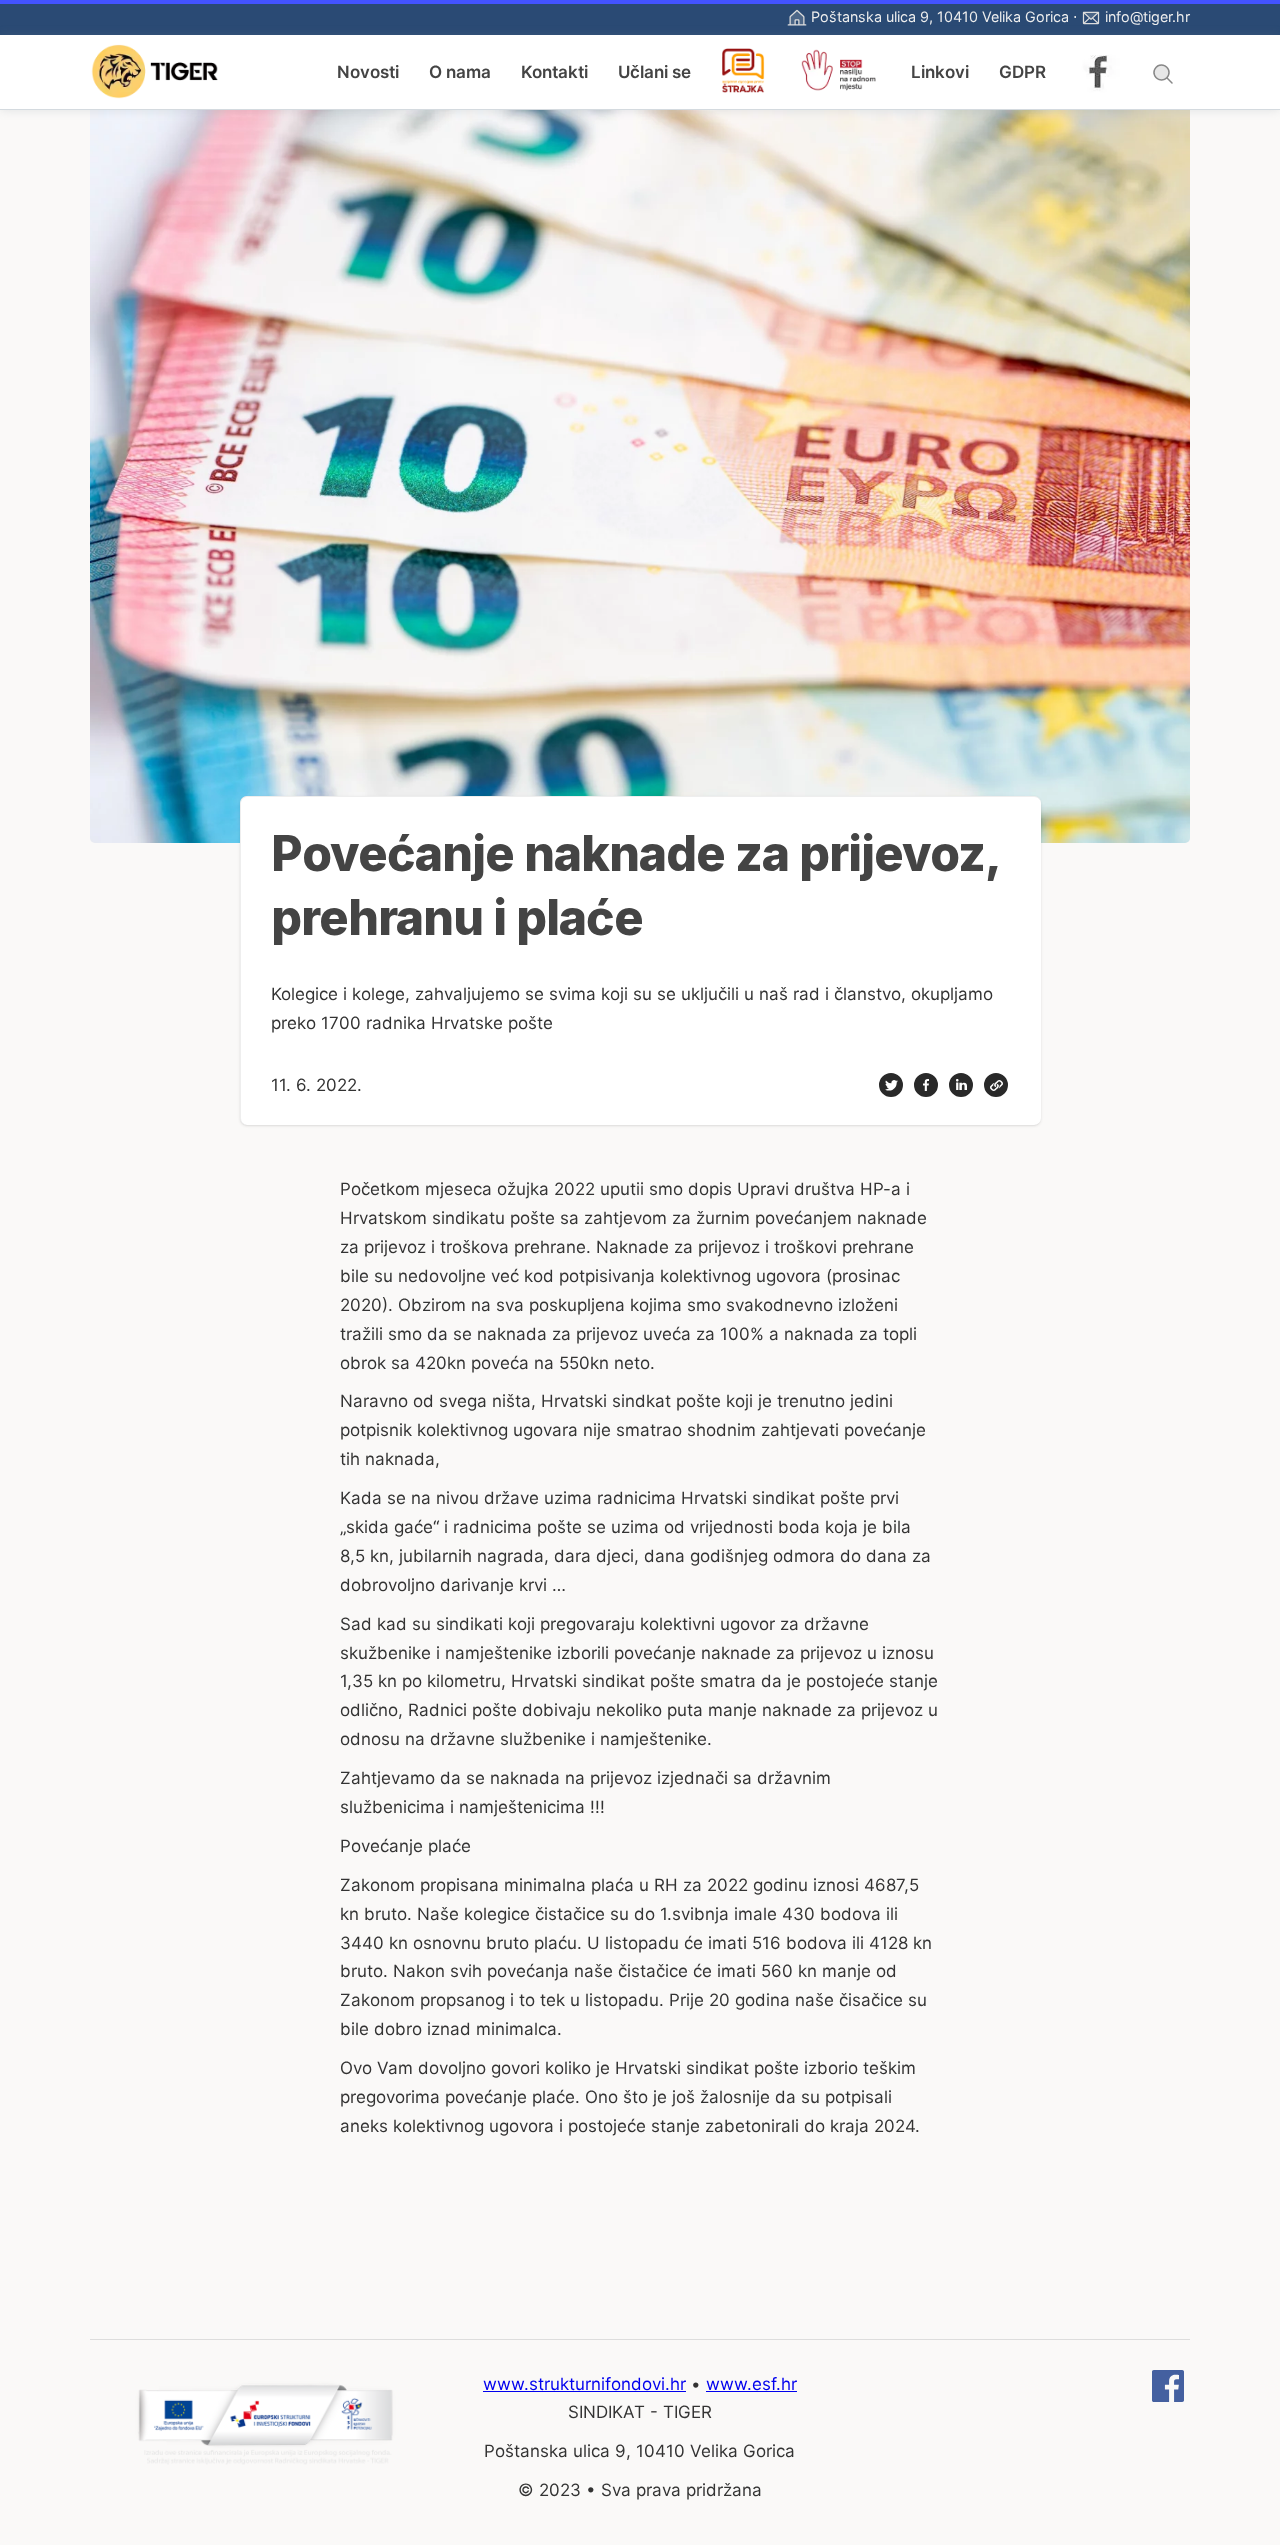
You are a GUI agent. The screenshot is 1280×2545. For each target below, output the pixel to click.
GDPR (1022, 72)
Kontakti (554, 72)
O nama (460, 72)
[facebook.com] (1168, 2396)
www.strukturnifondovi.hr (584, 2384)
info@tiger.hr (1147, 16)
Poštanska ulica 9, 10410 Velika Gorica (940, 16)
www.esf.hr (751, 2384)
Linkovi (940, 72)
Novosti (368, 72)
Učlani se (654, 72)
